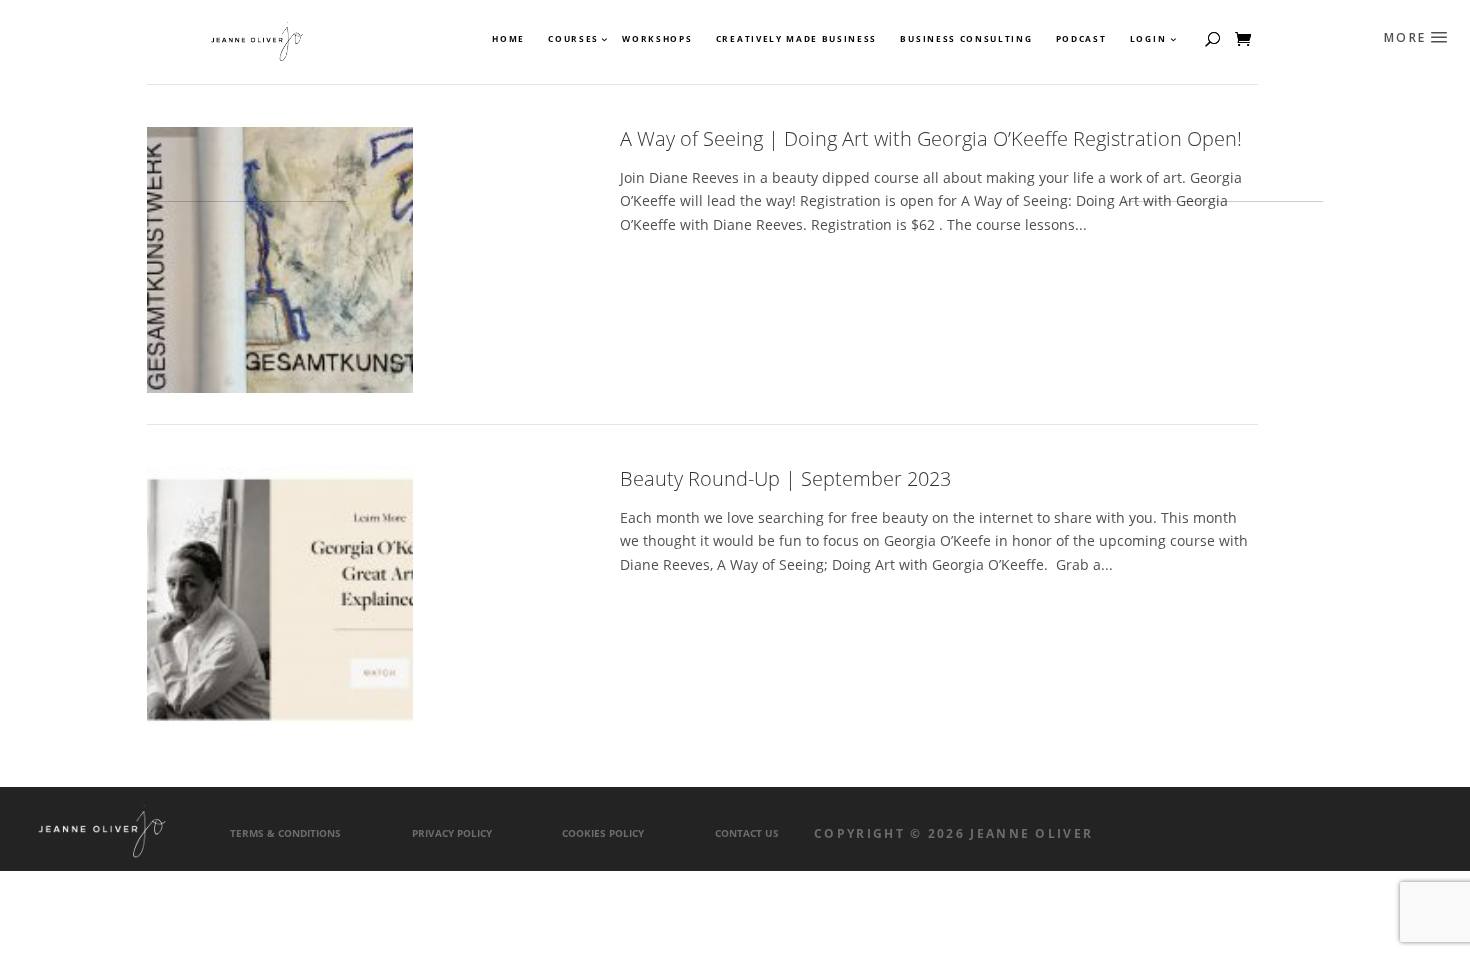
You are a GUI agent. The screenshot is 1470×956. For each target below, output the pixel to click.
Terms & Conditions (285, 833)
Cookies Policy (603, 833)
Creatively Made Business (796, 39)
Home (508, 39)
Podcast (1081, 39)
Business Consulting (966, 39)
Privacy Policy (452, 833)
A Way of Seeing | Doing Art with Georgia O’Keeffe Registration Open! (931, 138)
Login (1148, 39)
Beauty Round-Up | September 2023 (785, 478)
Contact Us (747, 833)
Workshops (657, 39)
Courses (572, 39)
